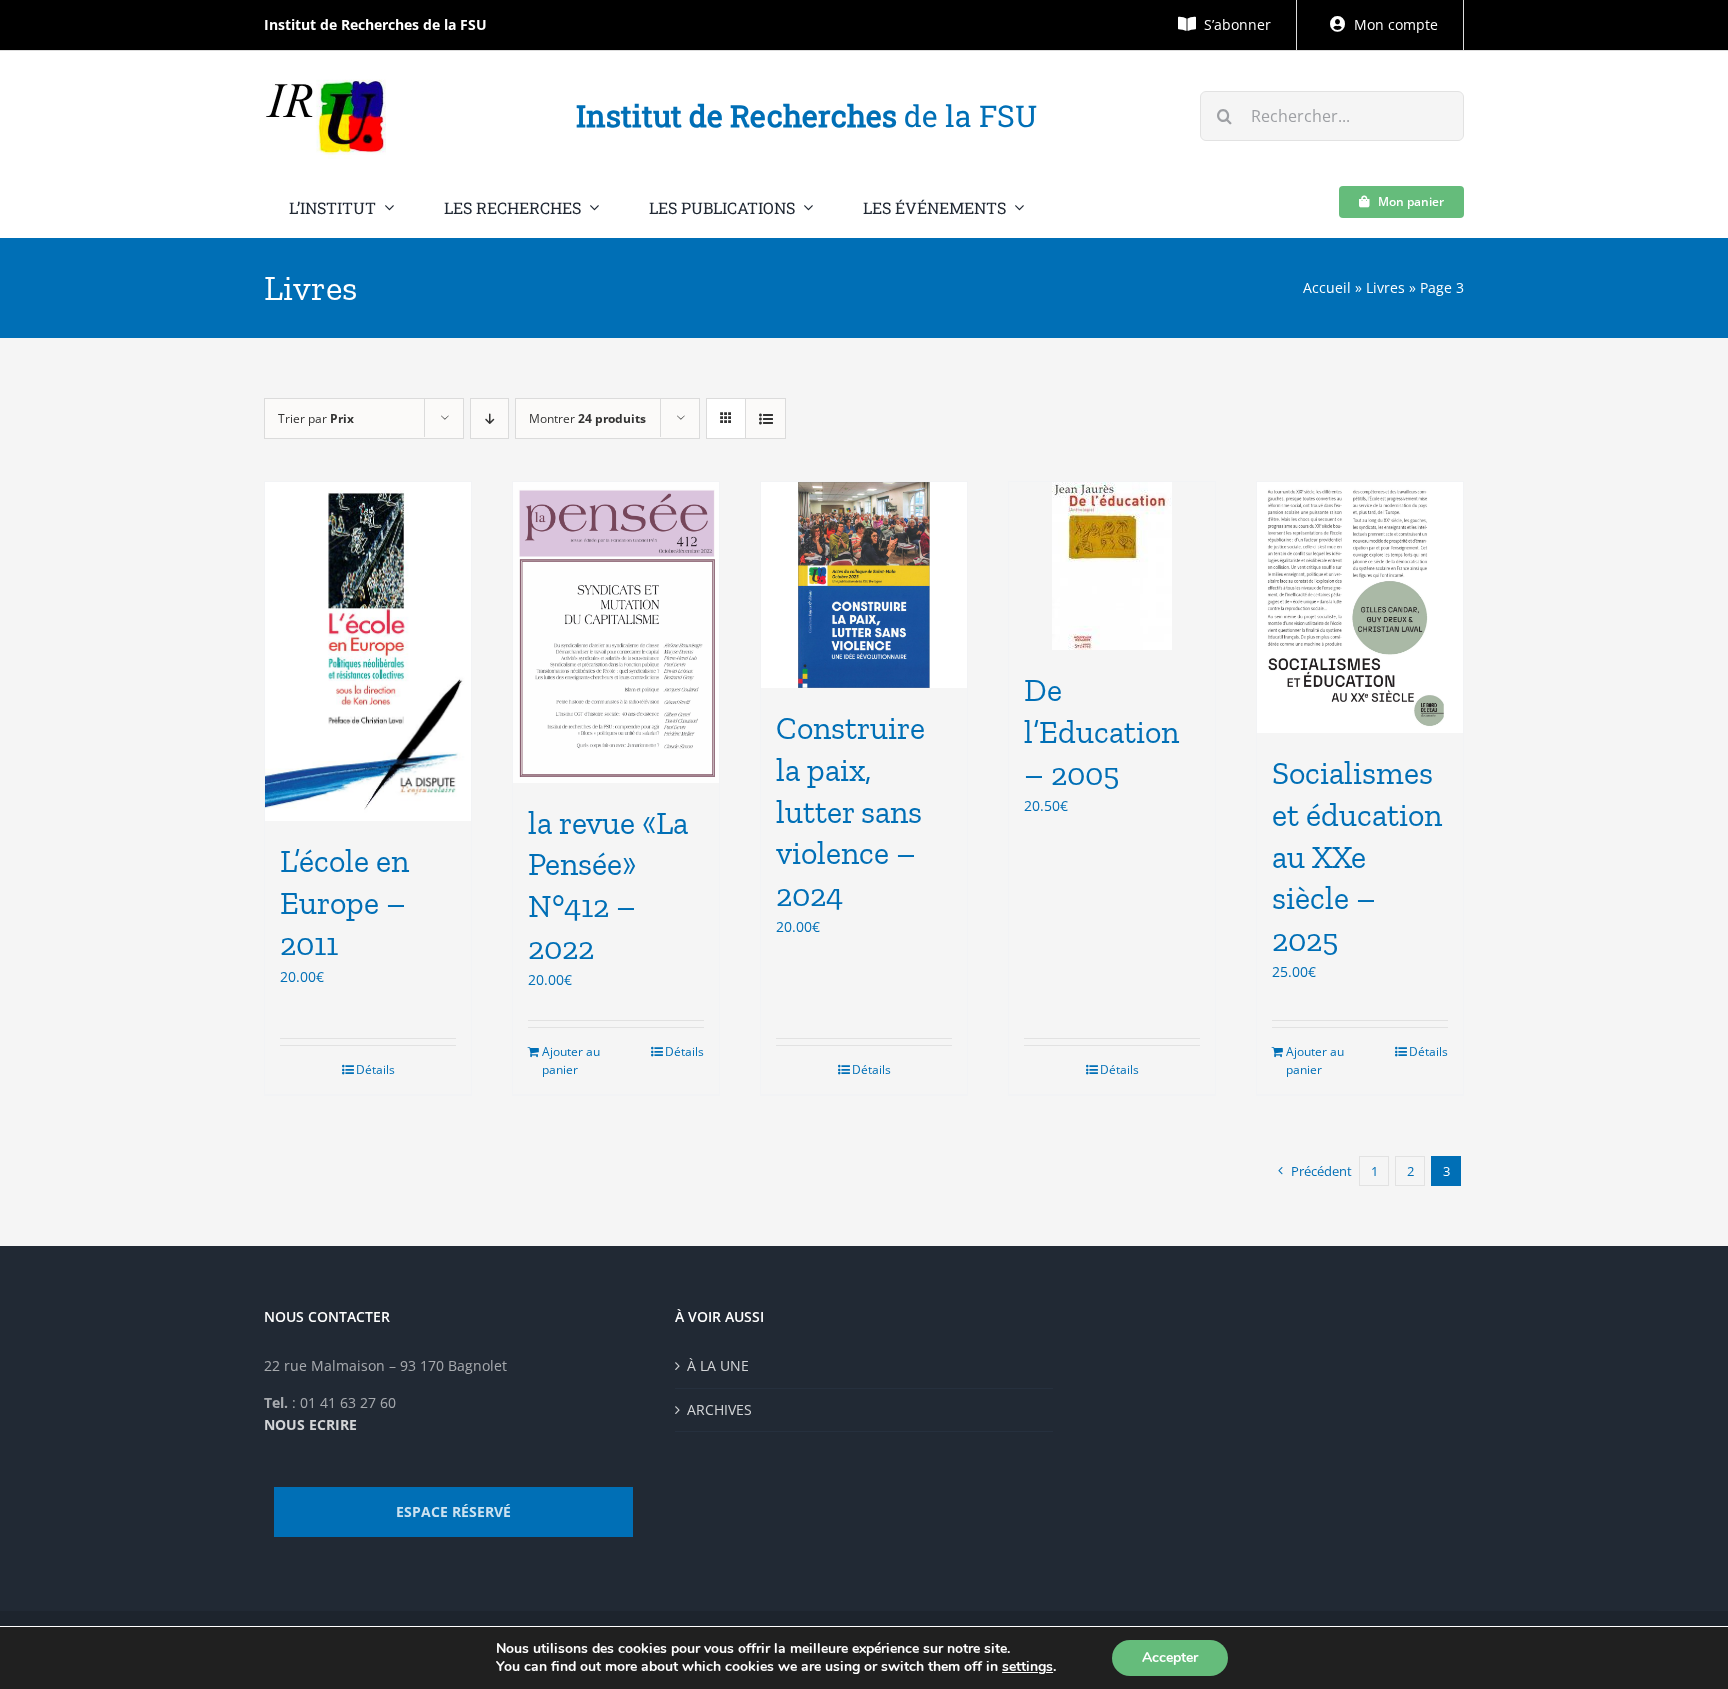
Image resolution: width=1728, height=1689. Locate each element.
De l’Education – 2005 (1101, 731)
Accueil (1327, 287)
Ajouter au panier (571, 1060)
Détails (375, 1069)
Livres (1385, 287)
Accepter (1170, 1657)
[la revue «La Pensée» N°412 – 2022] (616, 632)
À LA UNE (718, 1365)
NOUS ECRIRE (310, 1424)
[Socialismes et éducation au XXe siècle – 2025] (1360, 607)
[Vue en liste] (765, 418)
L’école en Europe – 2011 (344, 902)
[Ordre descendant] (489, 418)
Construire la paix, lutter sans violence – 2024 (850, 811)
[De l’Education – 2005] (1112, 566)
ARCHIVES (719, 1409)
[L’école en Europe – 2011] (368, 651)
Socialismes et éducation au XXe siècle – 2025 (1357, 856)
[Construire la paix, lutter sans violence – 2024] (864, 585)
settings (1027, 1667)
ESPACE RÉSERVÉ (453, 1511)
